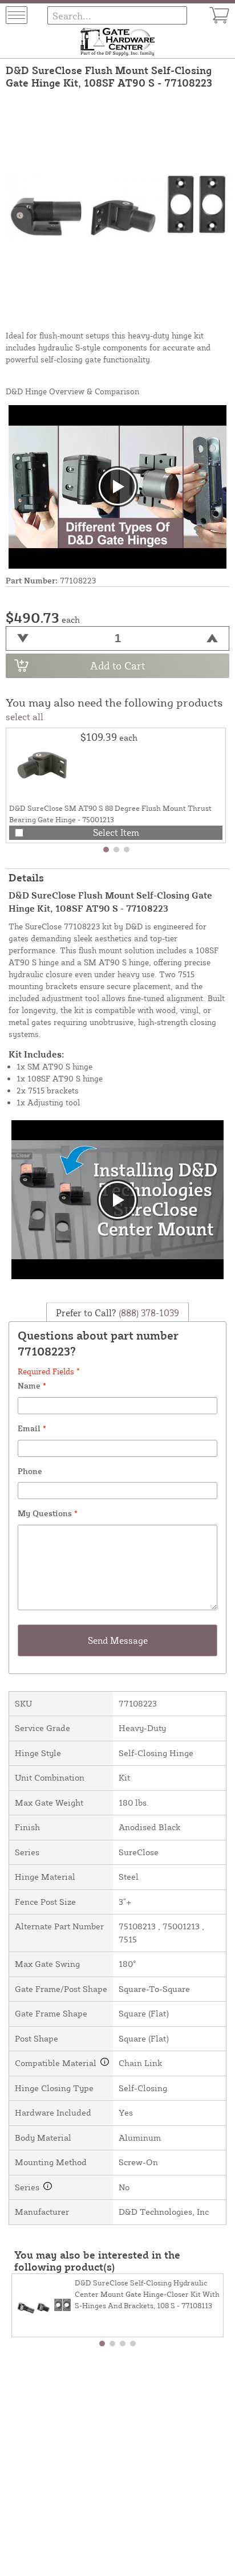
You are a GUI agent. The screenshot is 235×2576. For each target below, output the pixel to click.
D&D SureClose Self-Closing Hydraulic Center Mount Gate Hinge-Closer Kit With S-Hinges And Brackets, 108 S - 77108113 (147, 2294)
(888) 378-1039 (148, 1313)
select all (25, 717)
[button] (106, 850)
